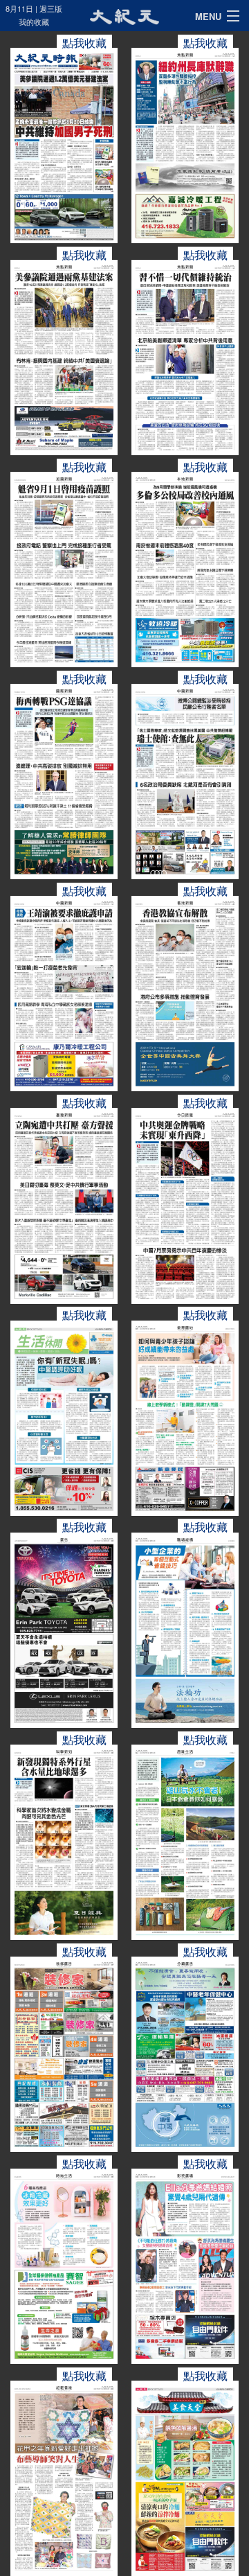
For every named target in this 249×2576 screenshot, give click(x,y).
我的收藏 (34, 21)
